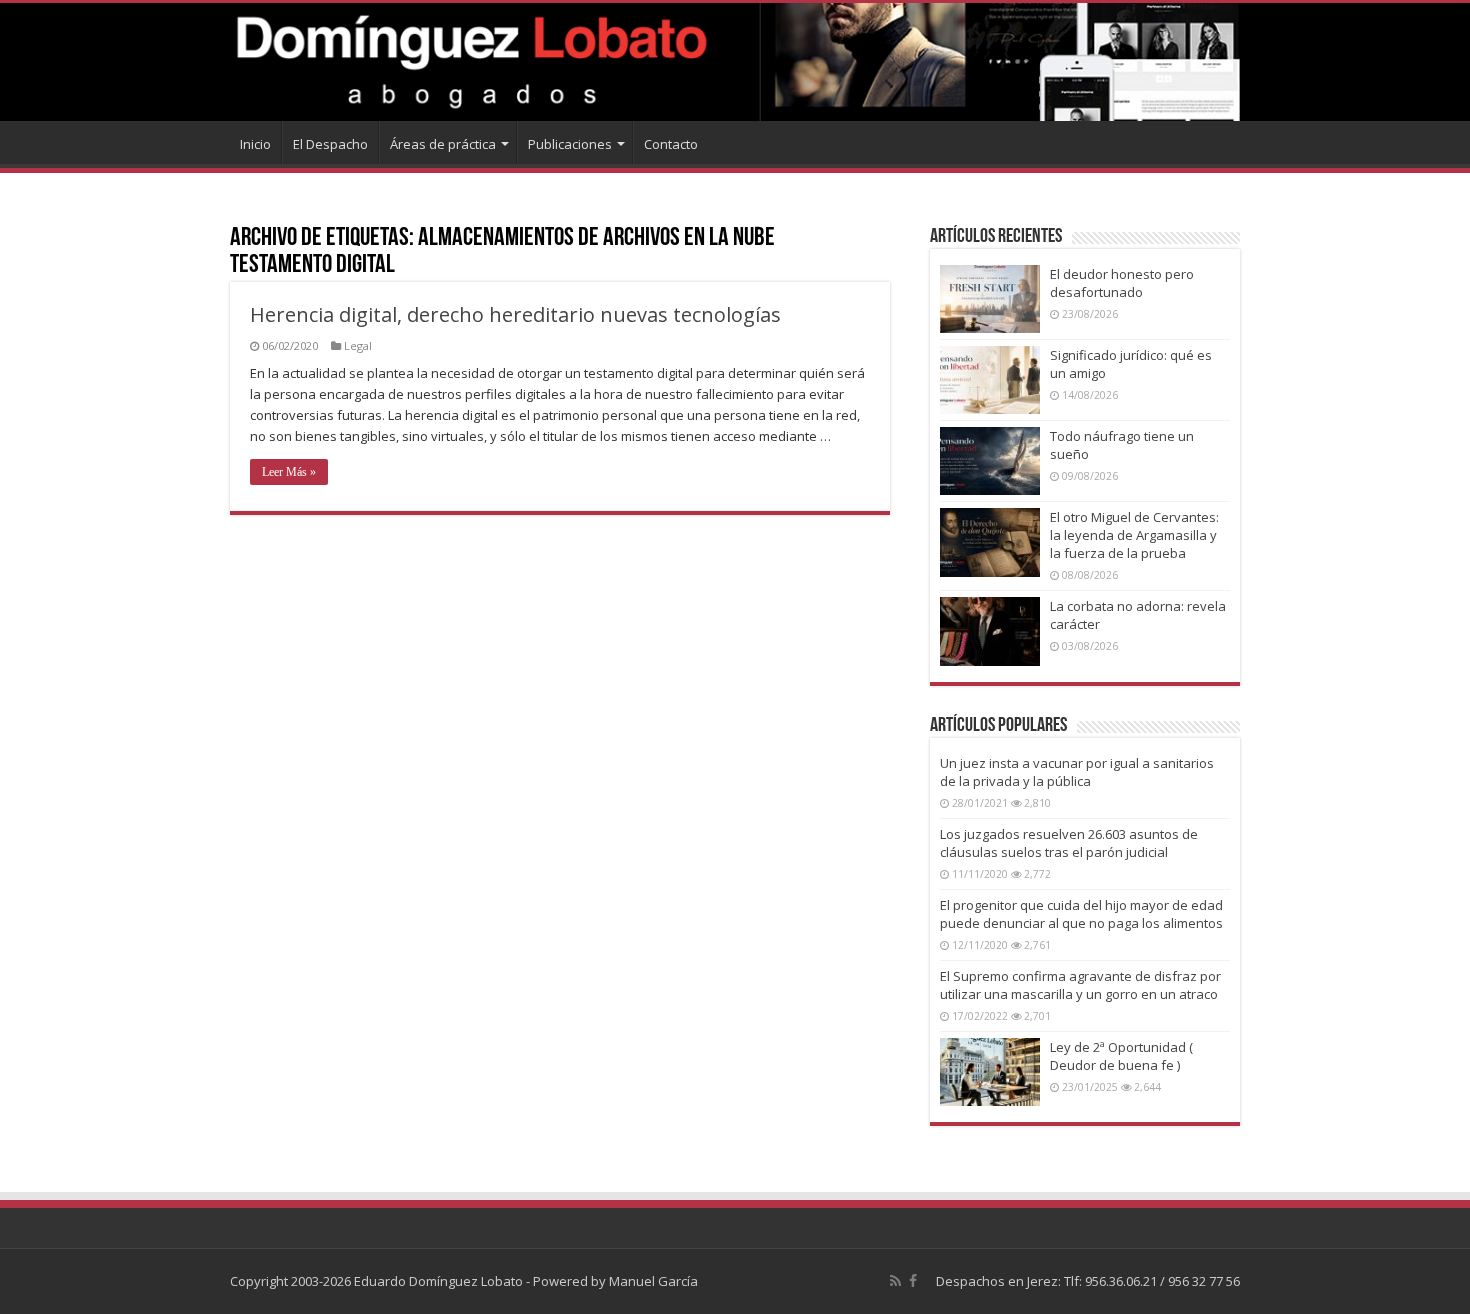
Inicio (255, 144)
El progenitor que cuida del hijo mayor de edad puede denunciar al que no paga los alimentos (1081, 914)
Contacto (671, 144)
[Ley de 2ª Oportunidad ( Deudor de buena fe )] (990, 1072)
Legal (358, 345)
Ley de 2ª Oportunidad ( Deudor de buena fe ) (1121, 1056)
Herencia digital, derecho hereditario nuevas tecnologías (515, 314)
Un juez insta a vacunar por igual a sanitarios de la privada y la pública (1077, 772)
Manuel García (653, 1281)
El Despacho (330, 144)
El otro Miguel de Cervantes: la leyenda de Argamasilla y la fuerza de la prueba (1134, 535)
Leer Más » (289, 472)
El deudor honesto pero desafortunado (1122, 283)
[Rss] (895, 1281)
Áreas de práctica (443, 144)
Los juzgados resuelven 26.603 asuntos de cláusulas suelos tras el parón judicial (1069, 843)
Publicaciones (570, 144)
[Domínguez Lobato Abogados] (735, 62)
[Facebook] (913, 1281)
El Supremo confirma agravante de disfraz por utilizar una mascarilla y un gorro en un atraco (1080, 985)
